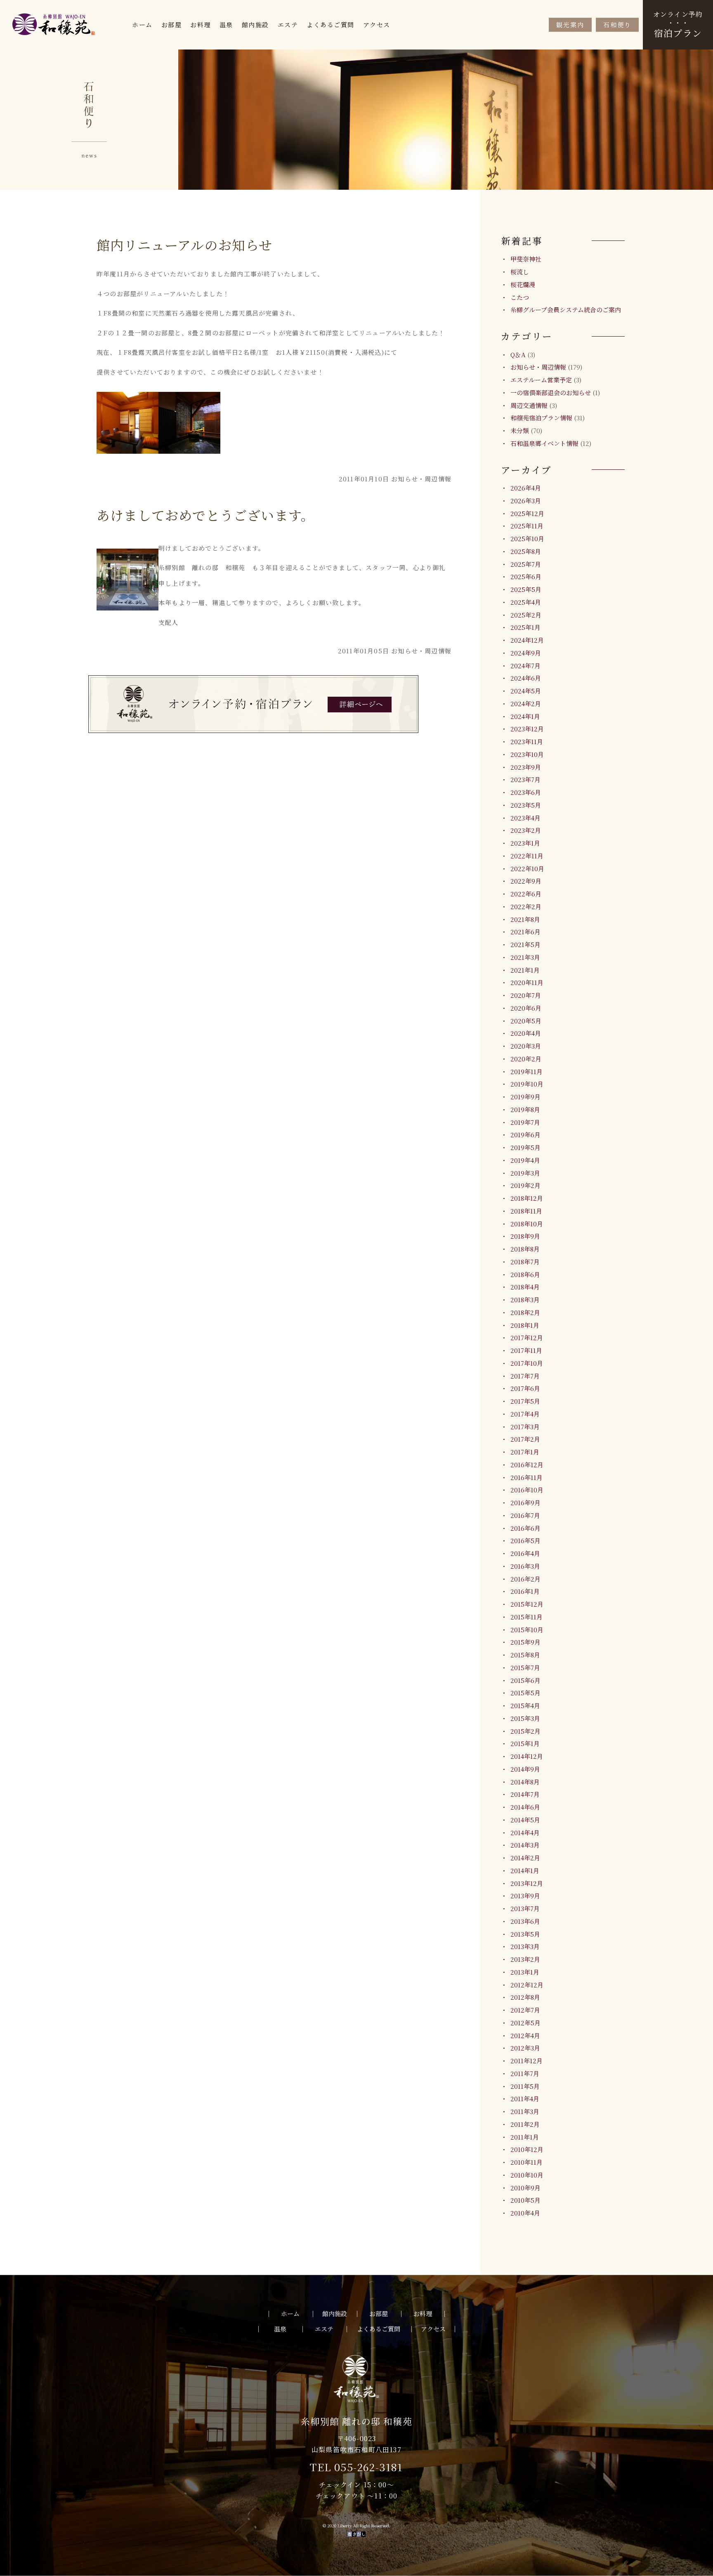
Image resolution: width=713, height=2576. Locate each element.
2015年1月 (525, 1743)
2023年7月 (525, 779)
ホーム (142, 25)
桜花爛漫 (523, 284)
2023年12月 (527, 729)
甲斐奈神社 (526, 259)
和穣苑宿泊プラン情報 (541, 418)
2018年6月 (525, 1274)
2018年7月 (525, 1262)
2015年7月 (525, 1667)
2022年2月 (526, 906)
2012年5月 (525, 2023)
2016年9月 (525, 1502)
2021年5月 (525, 944)
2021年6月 (525, 932)
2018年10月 (527, 1224)
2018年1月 (525, 1325)
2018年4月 (525, 1287)
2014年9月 (525, 1769)
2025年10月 (527, 539)
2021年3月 (525, 957)
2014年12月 (527, 1756)
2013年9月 (525, 1896)
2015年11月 (526, 1617)
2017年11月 (526, 1350)
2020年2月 (526, 1059)
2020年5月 (526, 1021)
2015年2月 (525, 1731)
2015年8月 (525, 1655)
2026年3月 (526, 501)
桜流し (520, 272)
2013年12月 (527, 1883)
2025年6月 (526, 576)
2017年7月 (525, 1376)
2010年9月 (525, 2188)
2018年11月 (526, 1211)
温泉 (226, 25)
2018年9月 (525, 1236)
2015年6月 (525, 1680)
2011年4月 (525, 2099)
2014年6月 (525, 1807)
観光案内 (570, 25)
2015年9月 (525, 1642)
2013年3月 (525, 1946)
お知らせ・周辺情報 (538, 367)
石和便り (617, 25)
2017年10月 (527, 1363)
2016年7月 (525, 1515)
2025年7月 (526, 564)
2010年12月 (527, 2149)
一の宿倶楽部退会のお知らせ (551, 392)
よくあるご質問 (331, 25)
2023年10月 (527, 754)
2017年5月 (525, 1401)
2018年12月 (527, 1198)
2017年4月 (525, 1414)
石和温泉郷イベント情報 (544, 443)
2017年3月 (525, 1427)
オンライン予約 (678, 24)
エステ (288, 25)
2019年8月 (525, 1109)
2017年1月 (525, 1452)
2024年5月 (526, 691)
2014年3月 (525, 1845)
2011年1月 (525, 2137)
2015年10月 (527, 1630)
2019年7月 (525, 1122)
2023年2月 (526, 830)
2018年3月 (525, 1300)
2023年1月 (525, 843)
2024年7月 (525, 666)
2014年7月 (525, 1794)
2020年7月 (526, 995)
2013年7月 (525, 1908)
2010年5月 (525, 2200)
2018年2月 (525, 1312)
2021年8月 (525, 919)
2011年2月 (525, 2124)
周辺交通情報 (529, 405)
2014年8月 (525, 1782)
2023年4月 (525, 818)
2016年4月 (525, 1553)
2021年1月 (525, 970)
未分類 (520, 430)
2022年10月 (527, 868)
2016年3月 (525, 1566)
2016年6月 (525, 1528)
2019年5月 (525, 1147)
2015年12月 (527, 1604)
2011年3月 (525, 2111)
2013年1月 (525, 1972)
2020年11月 (527, 982)
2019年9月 (525, 1097)
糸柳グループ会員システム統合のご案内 (566, 310)
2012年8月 (525, 1997)
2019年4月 (525, 1160)
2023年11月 (527, 741)
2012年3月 (525, 2048)
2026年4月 (526, 488)
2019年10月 (527, 1084)
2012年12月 (527, 1985)
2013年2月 (525, 1959)
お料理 (201, 25)
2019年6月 (525, 1135)
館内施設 (255, 25)
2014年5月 (525, 1820)
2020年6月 (526, 1008)
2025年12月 (527, 513)
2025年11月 (527, 526)
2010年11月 (526, 2162)
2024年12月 (527, 640)
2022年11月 (527, 856)
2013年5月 (525, 1934)
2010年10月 (527, 2175)
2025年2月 (526, 615)
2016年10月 (527, 1490)
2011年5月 (525, 2086)
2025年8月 (526, 551)
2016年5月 (525, 1540)
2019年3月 (525, 1173)
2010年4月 (525, 2213)
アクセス (377, 25)
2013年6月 (525, 1921)
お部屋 (172, 25)
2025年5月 (526, 589)
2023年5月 (526, 805)
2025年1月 (525, 627)
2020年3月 (526, 1046)
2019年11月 (526, 1071)
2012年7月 (525, 2010)
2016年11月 (526, 1477)
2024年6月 (526, 678)
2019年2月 (525, 1185)
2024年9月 (526, 653)
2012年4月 (525, 2035)
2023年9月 (526, 767)
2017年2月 (525, 1439)
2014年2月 (525, 1858)
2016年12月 (527, 1465)
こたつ (520, 297)
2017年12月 (527, 1337)
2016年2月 (525, 1579)
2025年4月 (526, 602)
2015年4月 (525, 1705)
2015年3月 (525, 1718)
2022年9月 (526, 881)
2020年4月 (526, 1033)
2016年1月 (525, 1591)
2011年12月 (526, 2061)
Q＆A (518, 355)
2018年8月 (525, 1249)
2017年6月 (525, 1388)
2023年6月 (526, 792)
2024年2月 (526, 704)
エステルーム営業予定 (541, 380)
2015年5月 (525, 1693)
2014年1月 (525, 1870)
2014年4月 (525, 1832)
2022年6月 (526, 894)
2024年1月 (525, 716)
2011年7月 (525, 2073)
